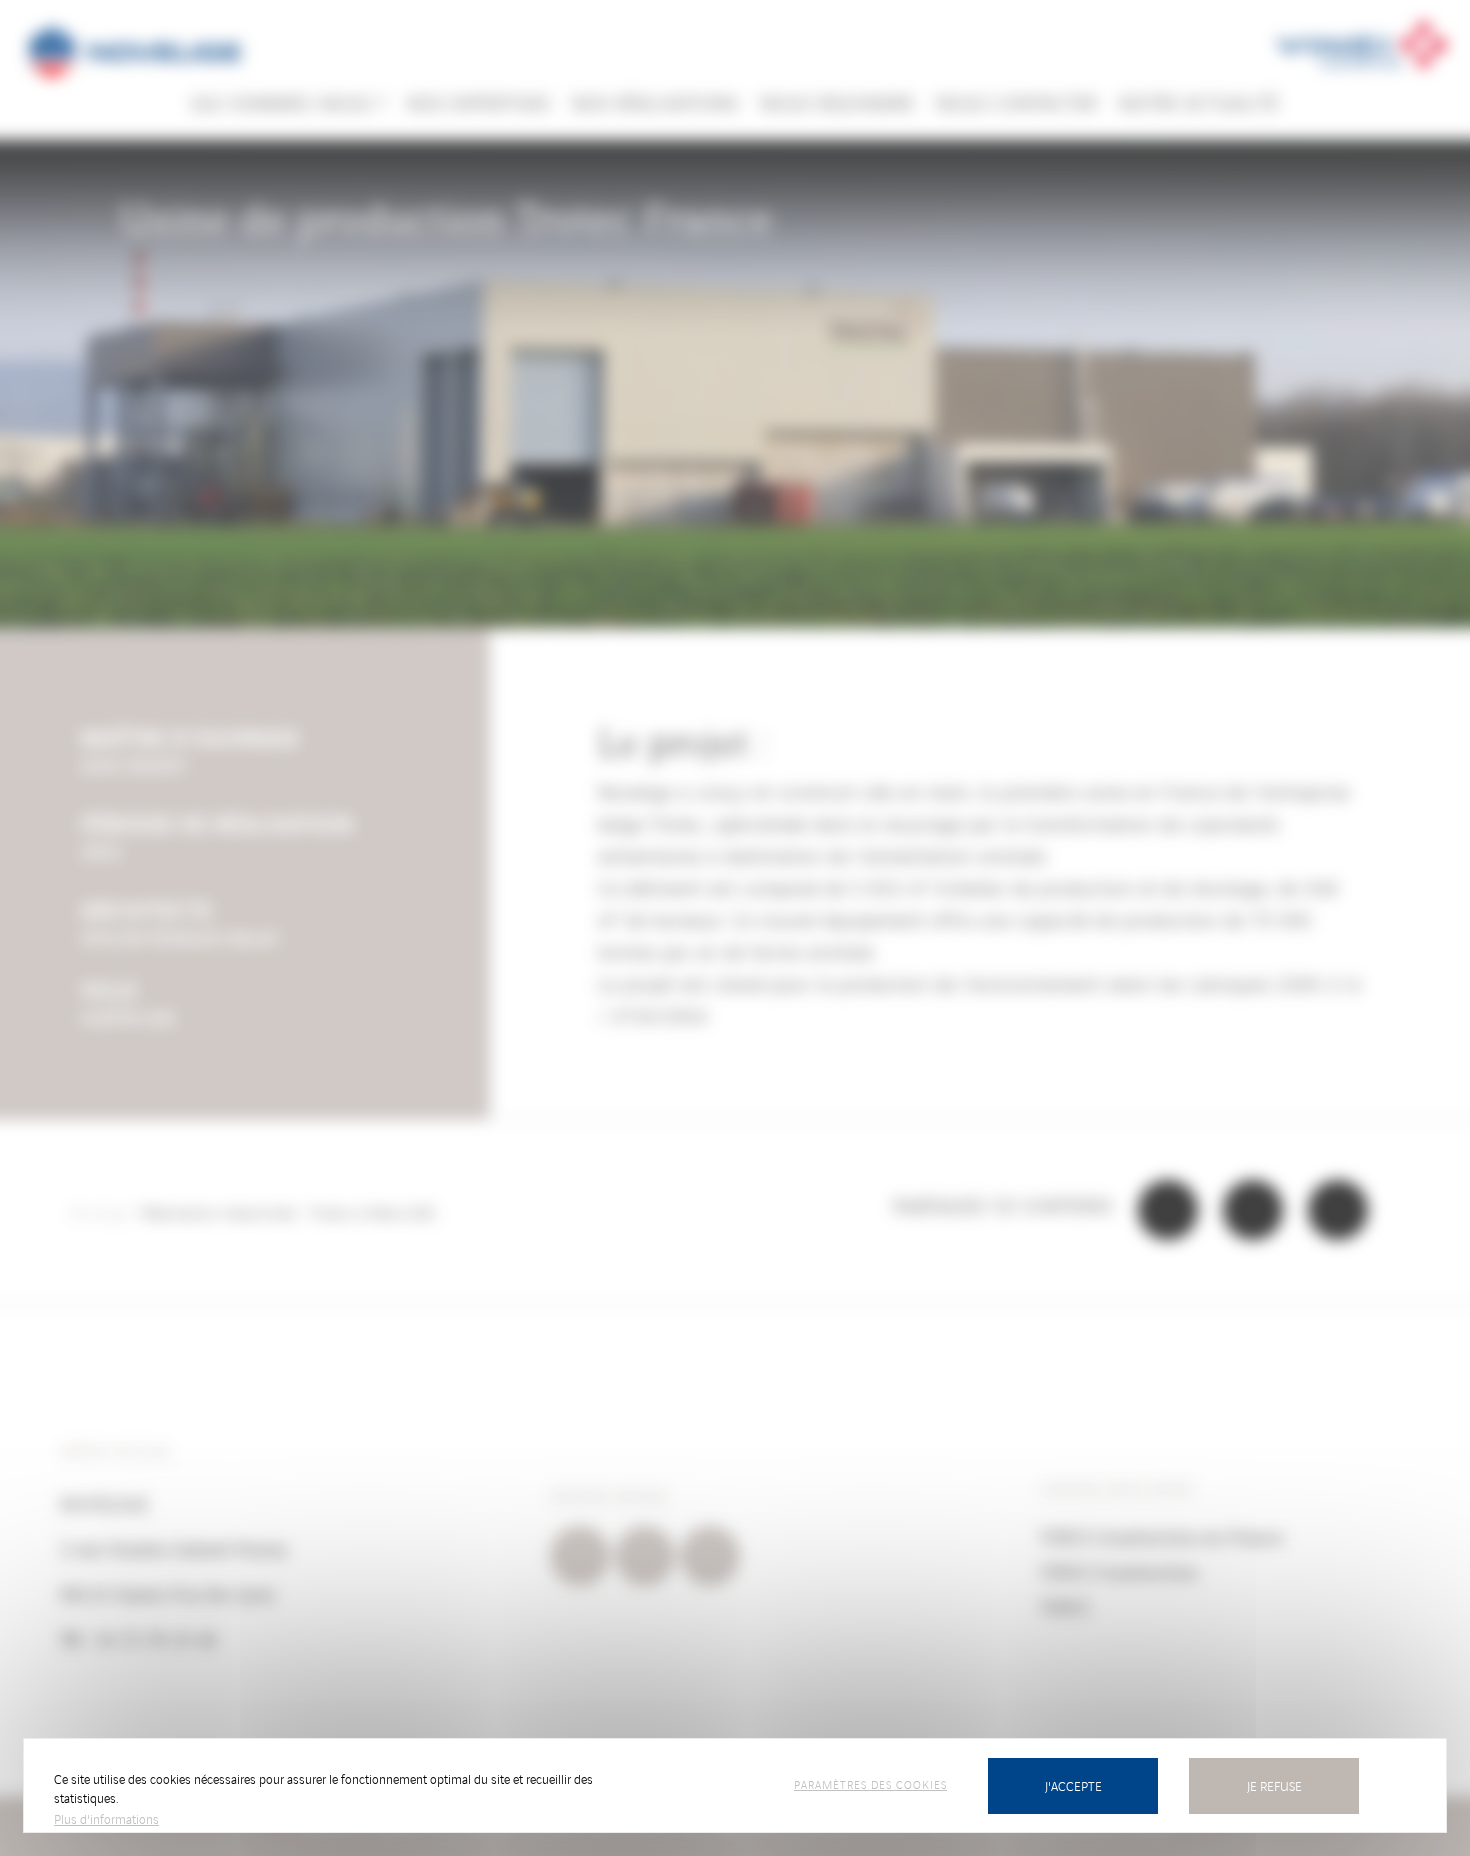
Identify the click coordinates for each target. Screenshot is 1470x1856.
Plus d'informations (106, 1818)
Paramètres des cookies (870, 1784)
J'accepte (1073, 1785)
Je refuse (1274, 1785)
